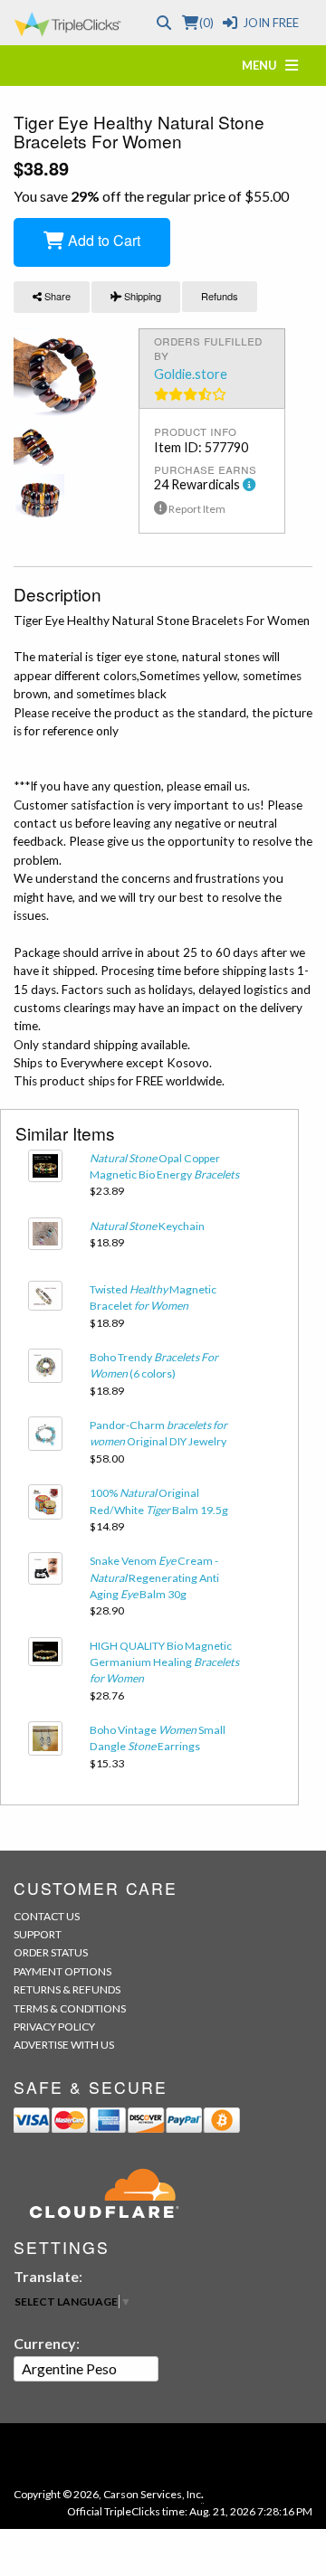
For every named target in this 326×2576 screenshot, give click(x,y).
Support (38, 1934)
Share (56, 296)
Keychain (147, 1226)
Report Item (196, 509)
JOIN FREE (271, 23)
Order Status (51, 1952)
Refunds (220, 296)
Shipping (141, 296)
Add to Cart (102, 240)
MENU (264, 65)
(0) (206, 23)
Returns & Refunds (67, 1989)
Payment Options (62, 1971)
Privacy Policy (54, 2027)
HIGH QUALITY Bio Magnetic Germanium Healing (164, 1662)
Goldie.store (191, 374)
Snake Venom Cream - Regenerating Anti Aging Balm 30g (154, 1577)
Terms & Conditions (70, 2008)
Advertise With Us (64, 2045)
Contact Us (47, 1916)
